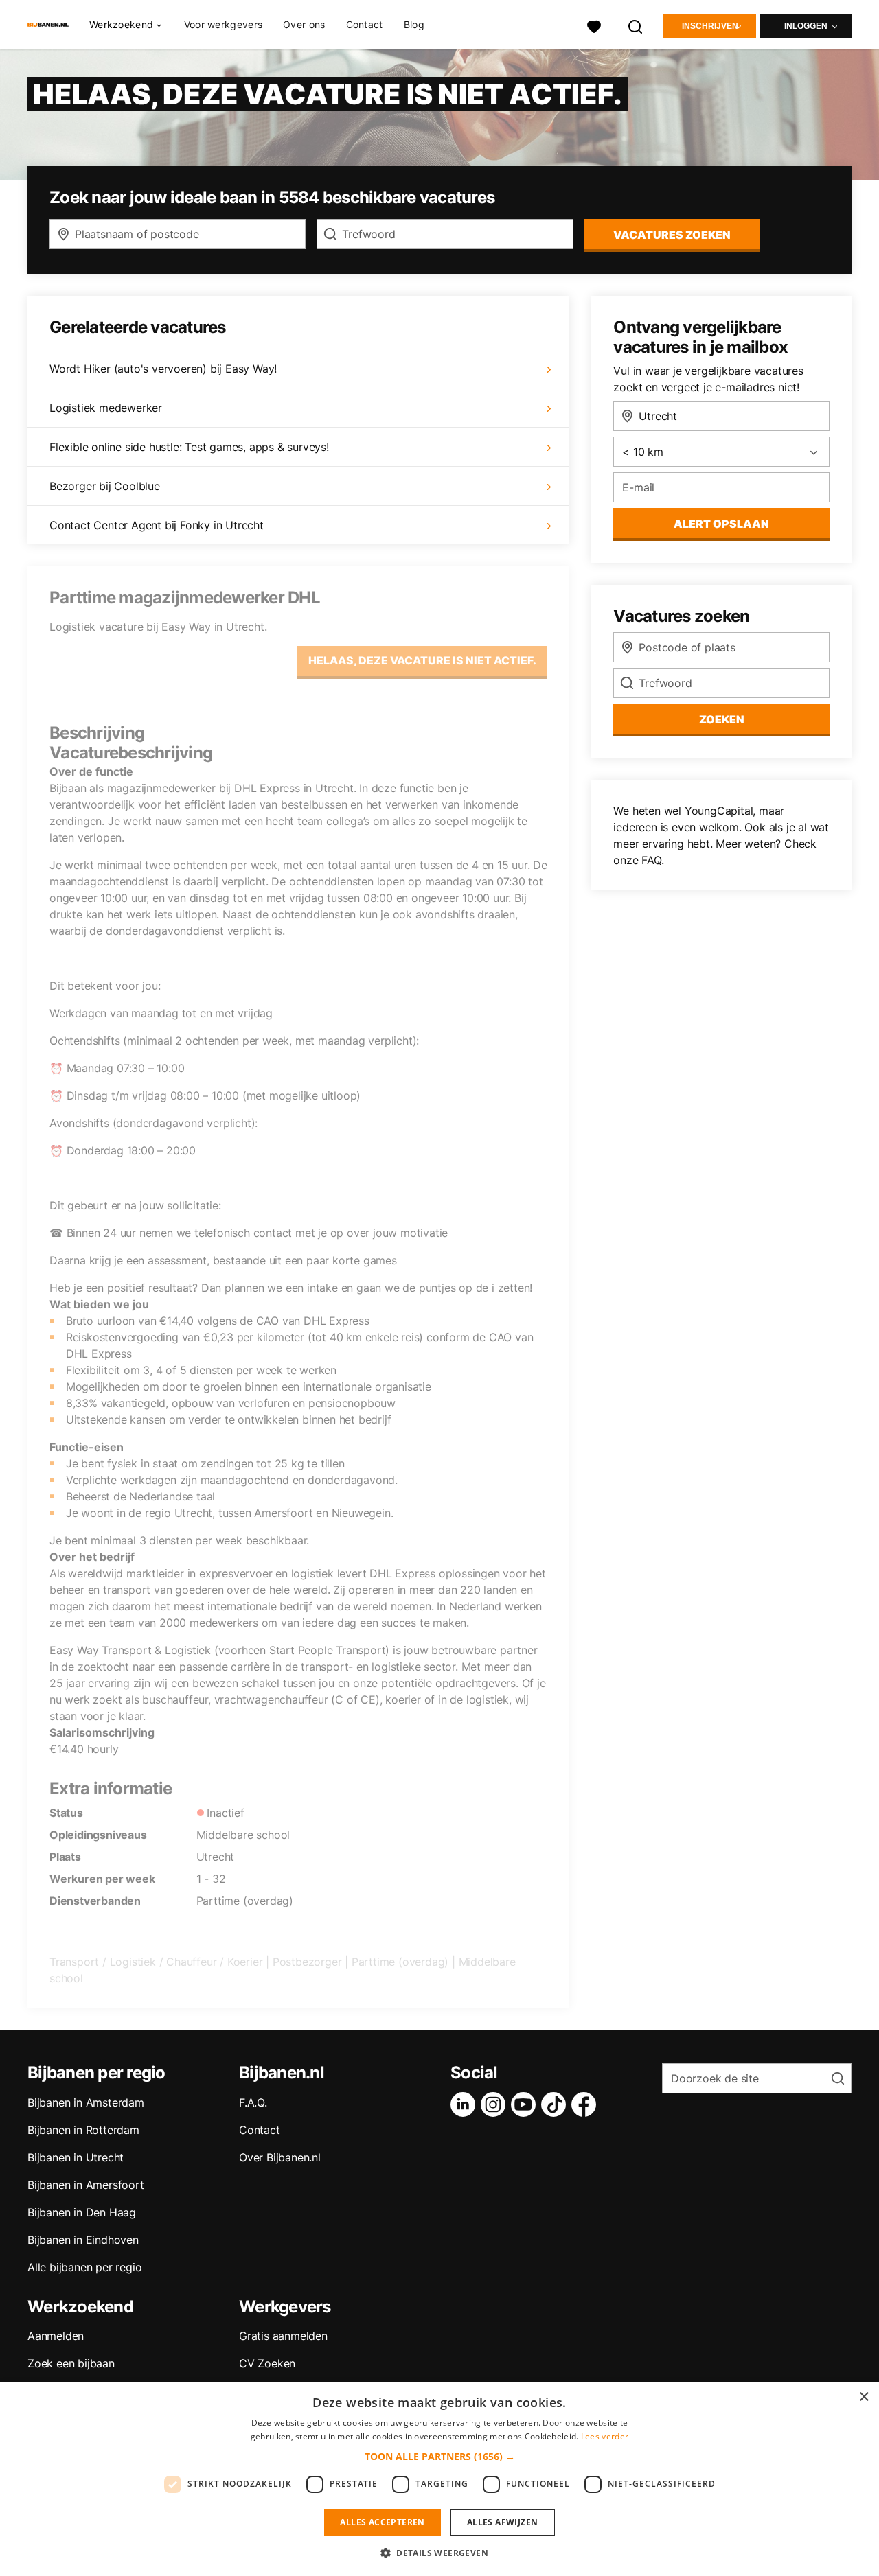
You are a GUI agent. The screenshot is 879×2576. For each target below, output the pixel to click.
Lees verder (605, 2436)
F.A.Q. (253, 2102)
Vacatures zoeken (672, 235)
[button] (440, 2456)
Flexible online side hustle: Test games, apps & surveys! (189, 447)
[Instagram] (496, 2104)
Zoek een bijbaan (71, 2363)
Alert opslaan (721, 524)
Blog (414, 24)
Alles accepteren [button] (382, 2522)
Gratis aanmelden (283, 2336)
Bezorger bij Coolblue (105, 486)
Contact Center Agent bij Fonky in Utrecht (157, 525)
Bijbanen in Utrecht (76, 2157)
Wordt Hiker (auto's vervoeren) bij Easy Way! (163, 369)
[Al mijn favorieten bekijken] (594, 25)
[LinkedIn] (466, 2104)
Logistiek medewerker (106, 408)
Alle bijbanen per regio (84, 2267)
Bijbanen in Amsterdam (86, 2102)
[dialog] (439, 2479)
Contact (365, 24)
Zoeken (722, 719)
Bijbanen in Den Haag (82, 2212)
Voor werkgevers (224, 24)
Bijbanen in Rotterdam (83, 2130)
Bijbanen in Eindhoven (83, 2240)
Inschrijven (710, 26)
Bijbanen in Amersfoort (86, 2185)
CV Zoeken (267, 2363)
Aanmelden (56, 2336)
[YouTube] (526, 2104)
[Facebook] (586, 2104)
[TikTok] (556, 2104)
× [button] (864, 2397)
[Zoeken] (636, 25)
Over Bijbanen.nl (280, 2157)
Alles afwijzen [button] (503, 2522)
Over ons (304, 24)
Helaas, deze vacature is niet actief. (422, 660)
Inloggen (806, 26)
